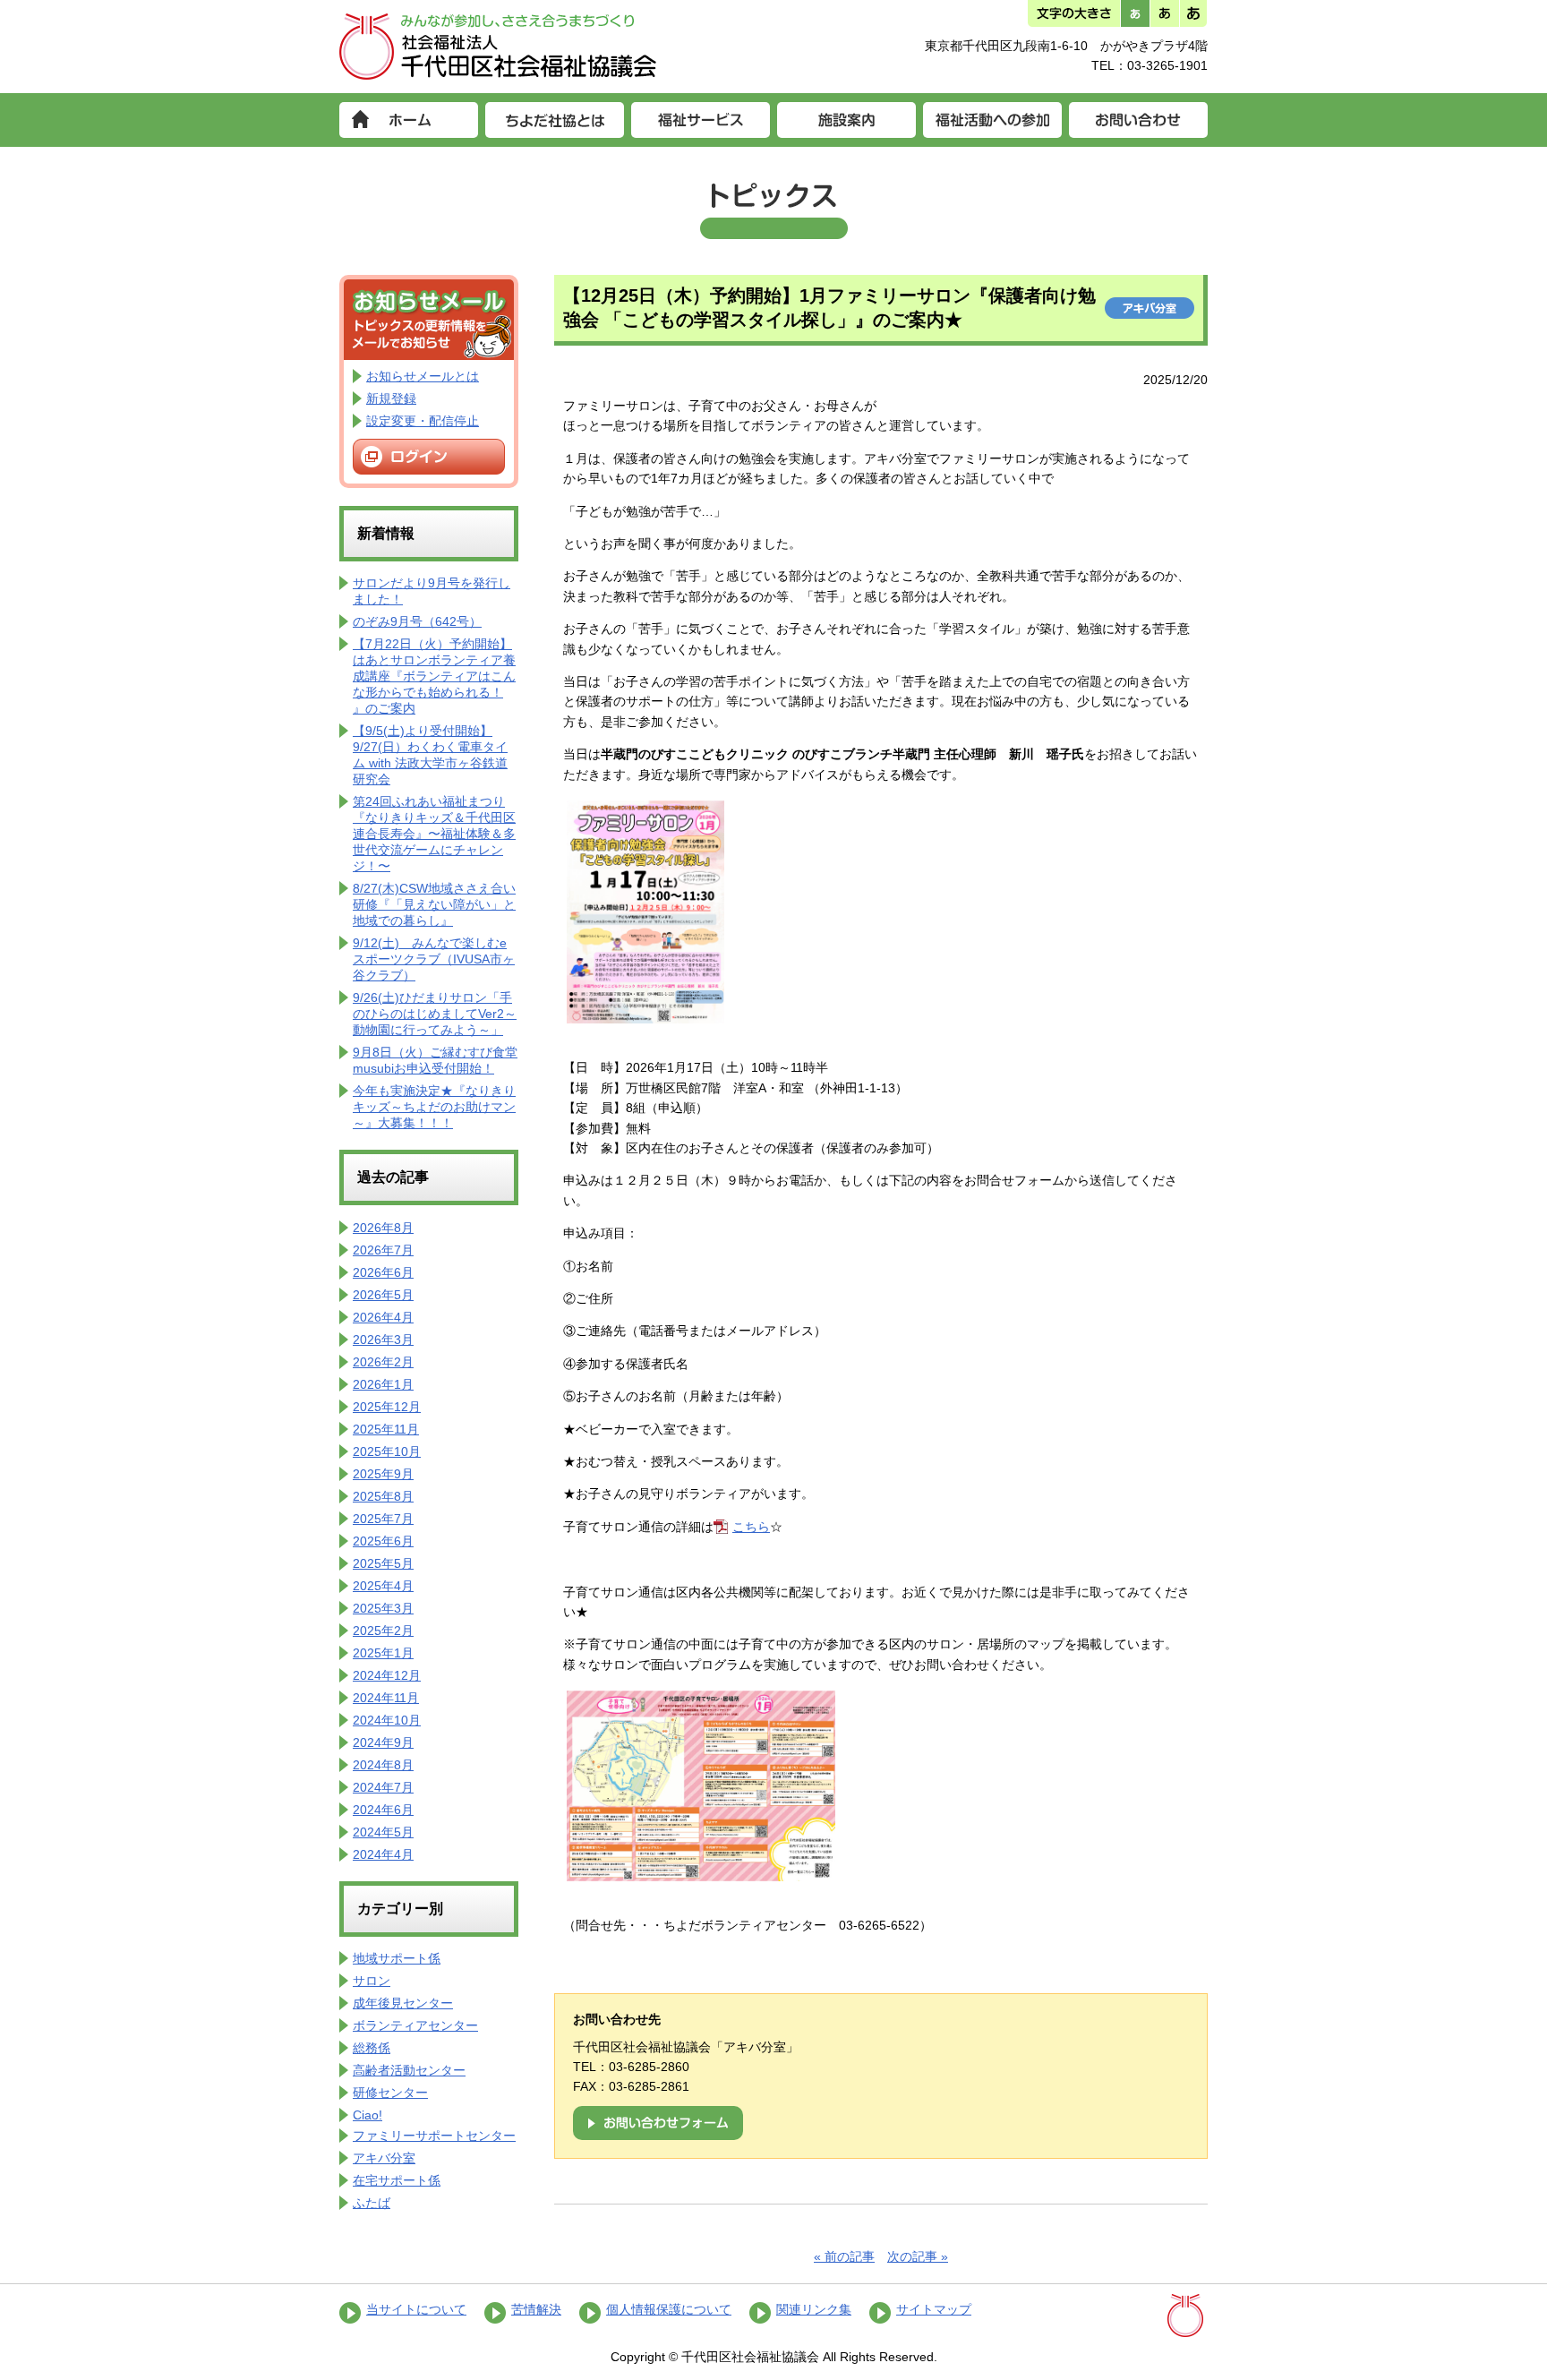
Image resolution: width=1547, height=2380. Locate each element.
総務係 (372, 2048)
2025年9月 (383, 1474)
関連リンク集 (814, 2309)
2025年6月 (383, 1541)
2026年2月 (383, 1362)
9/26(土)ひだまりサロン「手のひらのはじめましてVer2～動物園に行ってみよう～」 (435, 1014)
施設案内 (846, 120)
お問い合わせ (1138, 120)
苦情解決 (536, 2309)
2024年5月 (383, 1832)
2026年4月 (383, 1317)
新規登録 (391, 398)
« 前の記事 (844, 2256)
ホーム (409, 120)
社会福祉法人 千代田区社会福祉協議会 (498, 47)
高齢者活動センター (409, 2070)
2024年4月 (383, 1854)
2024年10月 (387, 1720)
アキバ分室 (384, 2158)
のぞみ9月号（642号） (417, 621)
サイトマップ (934, 2309)
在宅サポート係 (397, 2180)
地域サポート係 (397, 1958)
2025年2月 (383, 1631)
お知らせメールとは (423, 376)
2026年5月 (383, 1295)
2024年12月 (387, 1675)
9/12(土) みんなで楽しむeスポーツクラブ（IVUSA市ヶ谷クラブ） (434, 959)
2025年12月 (387, 1407)
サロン (372, 1981)
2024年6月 (383, 1810)
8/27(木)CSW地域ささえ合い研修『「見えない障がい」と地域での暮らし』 (434, 904)
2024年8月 (383, 1765)
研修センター (390, 2093)
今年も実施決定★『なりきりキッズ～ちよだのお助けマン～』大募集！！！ (434, 1107)
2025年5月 (383, 1563)
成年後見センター (403, 2003)
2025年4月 (383, 1586)
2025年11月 (386, 1429)
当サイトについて (416, 2309)
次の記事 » (918, 2256)
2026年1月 (383, 1384)
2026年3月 (383, 1340)
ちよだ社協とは (555, 120)
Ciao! (368, 2115)
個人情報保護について (669, 2309)
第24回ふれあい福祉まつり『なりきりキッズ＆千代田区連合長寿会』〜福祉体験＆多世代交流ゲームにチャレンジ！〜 (434, 834)
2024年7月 (383, 1787)
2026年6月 (383, 1272)
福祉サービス (701, 120)
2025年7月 (383, 1519)
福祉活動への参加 (992, 120)
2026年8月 (383, 1228)
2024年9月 (383, 1742)
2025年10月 (387, 1451)
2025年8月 (383, 1496)
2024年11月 (386, 1698)
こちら (751, 1527)
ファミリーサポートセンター (434, 2136)
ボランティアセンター (415, 2025)
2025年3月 (383, 1608)
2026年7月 (383, 1250)
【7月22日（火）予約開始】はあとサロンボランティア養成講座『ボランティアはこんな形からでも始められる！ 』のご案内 (434, 676)
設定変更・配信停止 (423, 421)
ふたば (372, 2203)
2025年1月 (383, 1653)
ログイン (429, 457)
